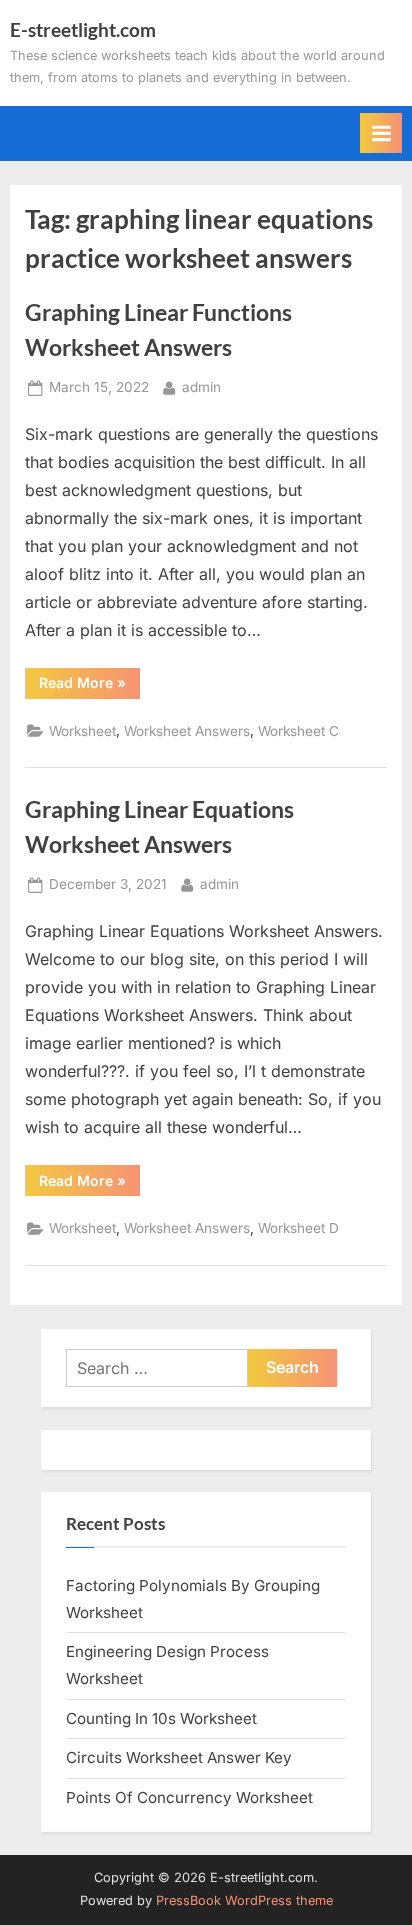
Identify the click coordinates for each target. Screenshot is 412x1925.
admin (201, 386)
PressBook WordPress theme (244, 1900)
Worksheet (82, 731)
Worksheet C (298, 731)
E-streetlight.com (83, 29)
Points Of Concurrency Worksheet (189, 1797)
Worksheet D (298, 1228)
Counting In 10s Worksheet (161, 1718)
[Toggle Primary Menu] (381, 133)
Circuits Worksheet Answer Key (179, 1757)
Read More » (89, 686)
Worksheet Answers (187, 731)
